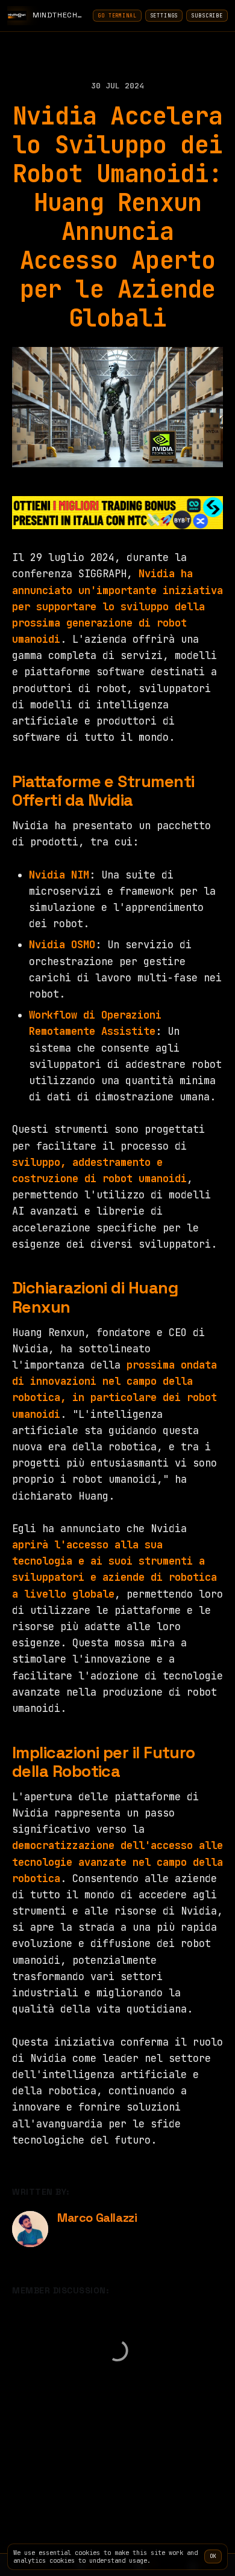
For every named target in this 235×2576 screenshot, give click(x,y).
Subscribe (207, 16)
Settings (164, 16)
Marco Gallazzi (97, 2218)
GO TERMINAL (117, 16)
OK (213, 2556)
